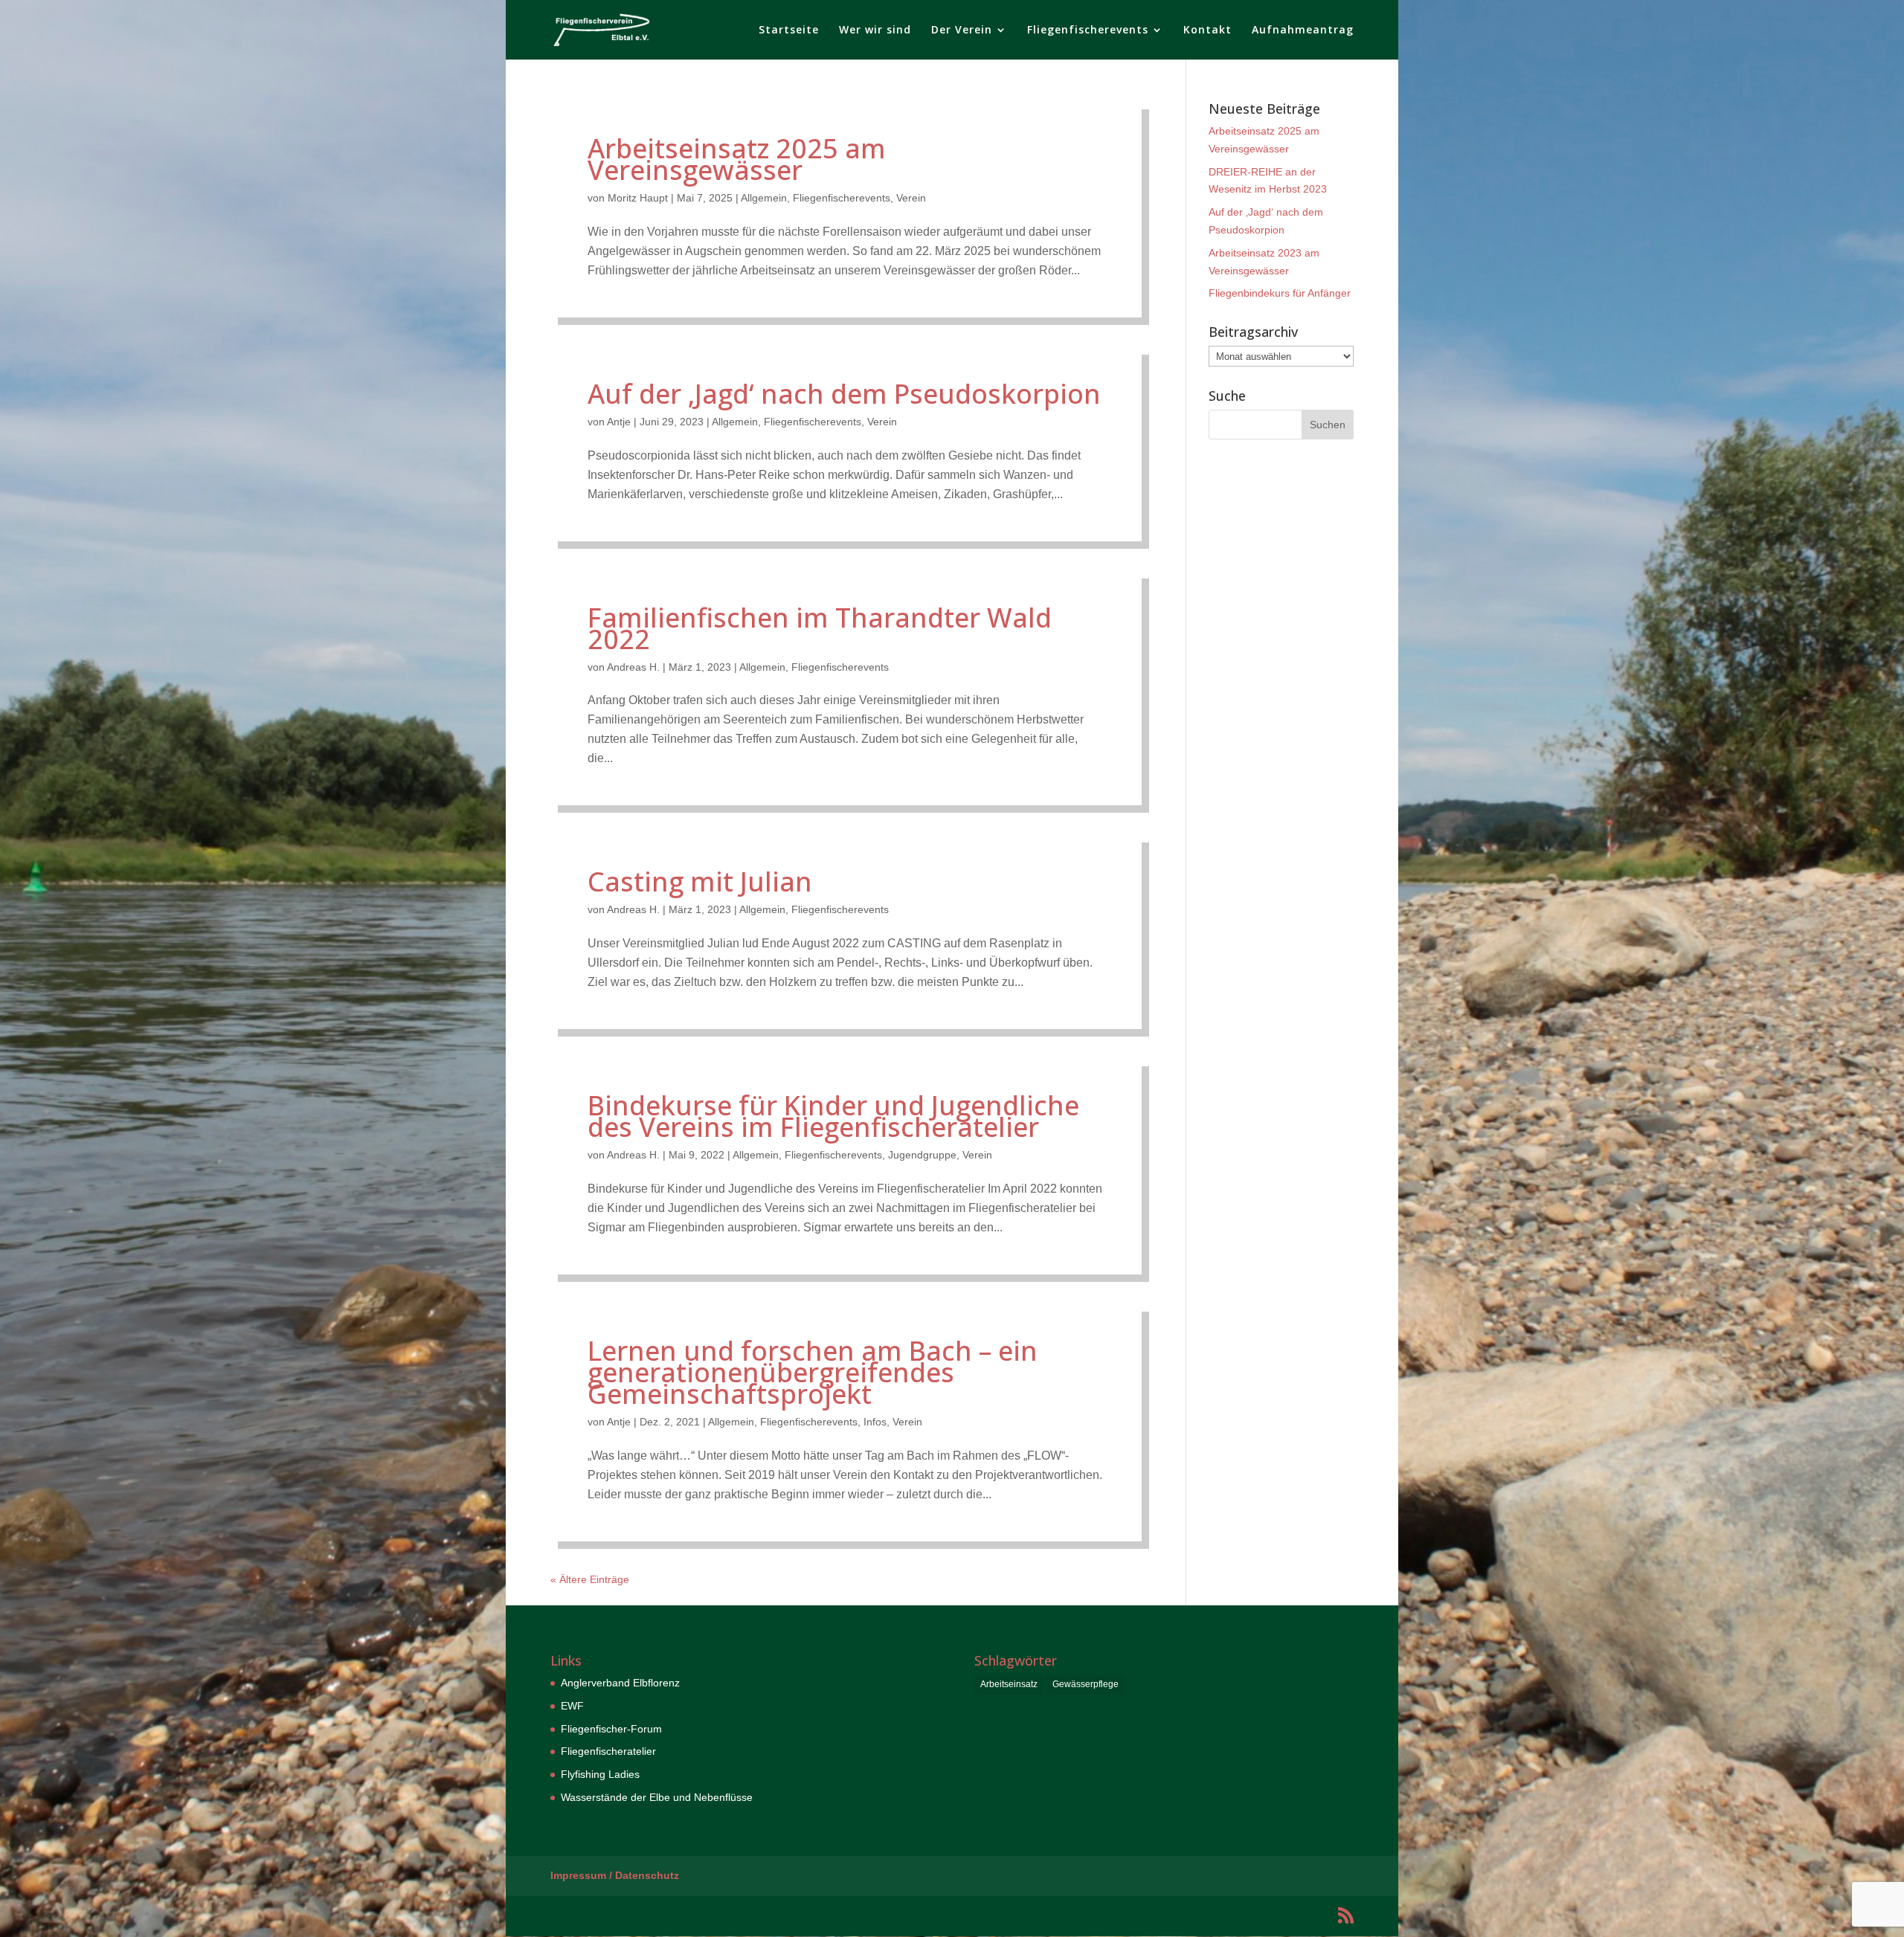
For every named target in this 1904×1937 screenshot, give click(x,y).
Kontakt (1207, 30)
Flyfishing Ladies (600, 1774)
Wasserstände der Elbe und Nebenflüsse (657, 1797)
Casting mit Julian (700, 882)
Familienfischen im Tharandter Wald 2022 (820, 628)
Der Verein (962, 30)
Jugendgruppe (922, 1155)
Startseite (789, 30)
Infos (875, 1422)
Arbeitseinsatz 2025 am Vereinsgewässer (737, 159)
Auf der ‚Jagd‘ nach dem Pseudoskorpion (844, 394)
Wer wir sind (875, 30)
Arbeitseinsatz (1009, 1684)
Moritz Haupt (638, 198)
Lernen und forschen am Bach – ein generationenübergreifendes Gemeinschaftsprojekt (813, 1372)
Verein (911, 198)
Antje (619, 422)
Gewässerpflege (1086, 1684)
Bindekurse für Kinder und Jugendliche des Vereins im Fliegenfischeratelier (833, 1116)
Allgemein (764, 198)
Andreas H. (633, 667)
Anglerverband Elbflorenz (620, 1683)
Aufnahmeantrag (1303, 30)
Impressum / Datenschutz (615, 1875)
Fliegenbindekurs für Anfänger (1280, 293)
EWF (572, 1706)
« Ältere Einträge (590, 1579)
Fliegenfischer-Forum (611, 1729)
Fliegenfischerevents (1088, 30)
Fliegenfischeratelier (608, 1751)
